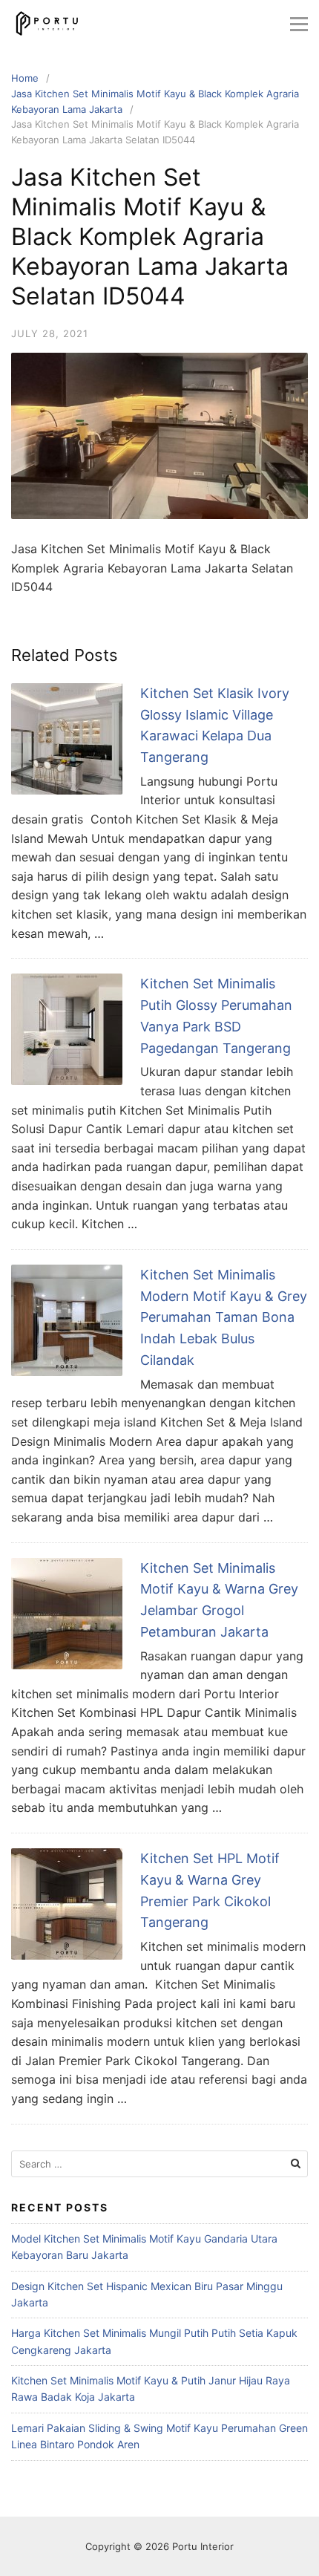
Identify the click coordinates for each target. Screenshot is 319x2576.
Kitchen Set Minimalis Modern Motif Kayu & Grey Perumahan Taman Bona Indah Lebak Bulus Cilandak (224, 1317)
